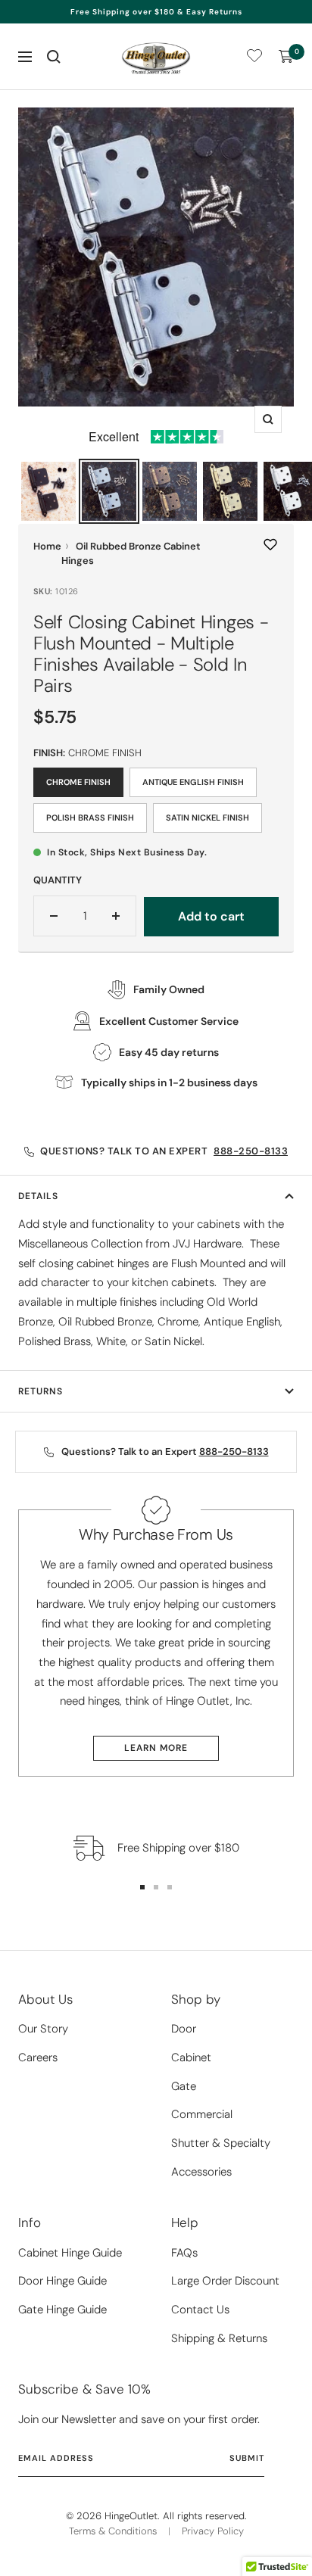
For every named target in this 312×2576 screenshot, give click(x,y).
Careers (38, 2057)
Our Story (43, 2029)
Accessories (201, 2172)
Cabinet (191, 2057)
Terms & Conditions (113, 2531)
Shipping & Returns (219, 2338)
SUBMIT (247, 2458)
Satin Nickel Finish (207, 818)
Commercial (202, 2114)
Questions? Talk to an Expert (164, 1151)
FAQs (184, 2253)
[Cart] (286, 57)
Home (47, 546)
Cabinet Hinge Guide (70, 2253)
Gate (184, 2086)
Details (38, 1196)
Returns (41, 1391)
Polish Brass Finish (90, 818)
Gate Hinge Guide (62, 2310)
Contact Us (200, 2310)
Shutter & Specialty (221, 2143)
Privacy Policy (213, 2531)
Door (184, 2029)
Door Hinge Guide (62, 2281)
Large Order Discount (225, 2281)
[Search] (54, 57)
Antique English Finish (193, 782)
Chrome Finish (78, 782)
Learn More (156, 1748)
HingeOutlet (131, 2516)
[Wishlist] (254, 59)
